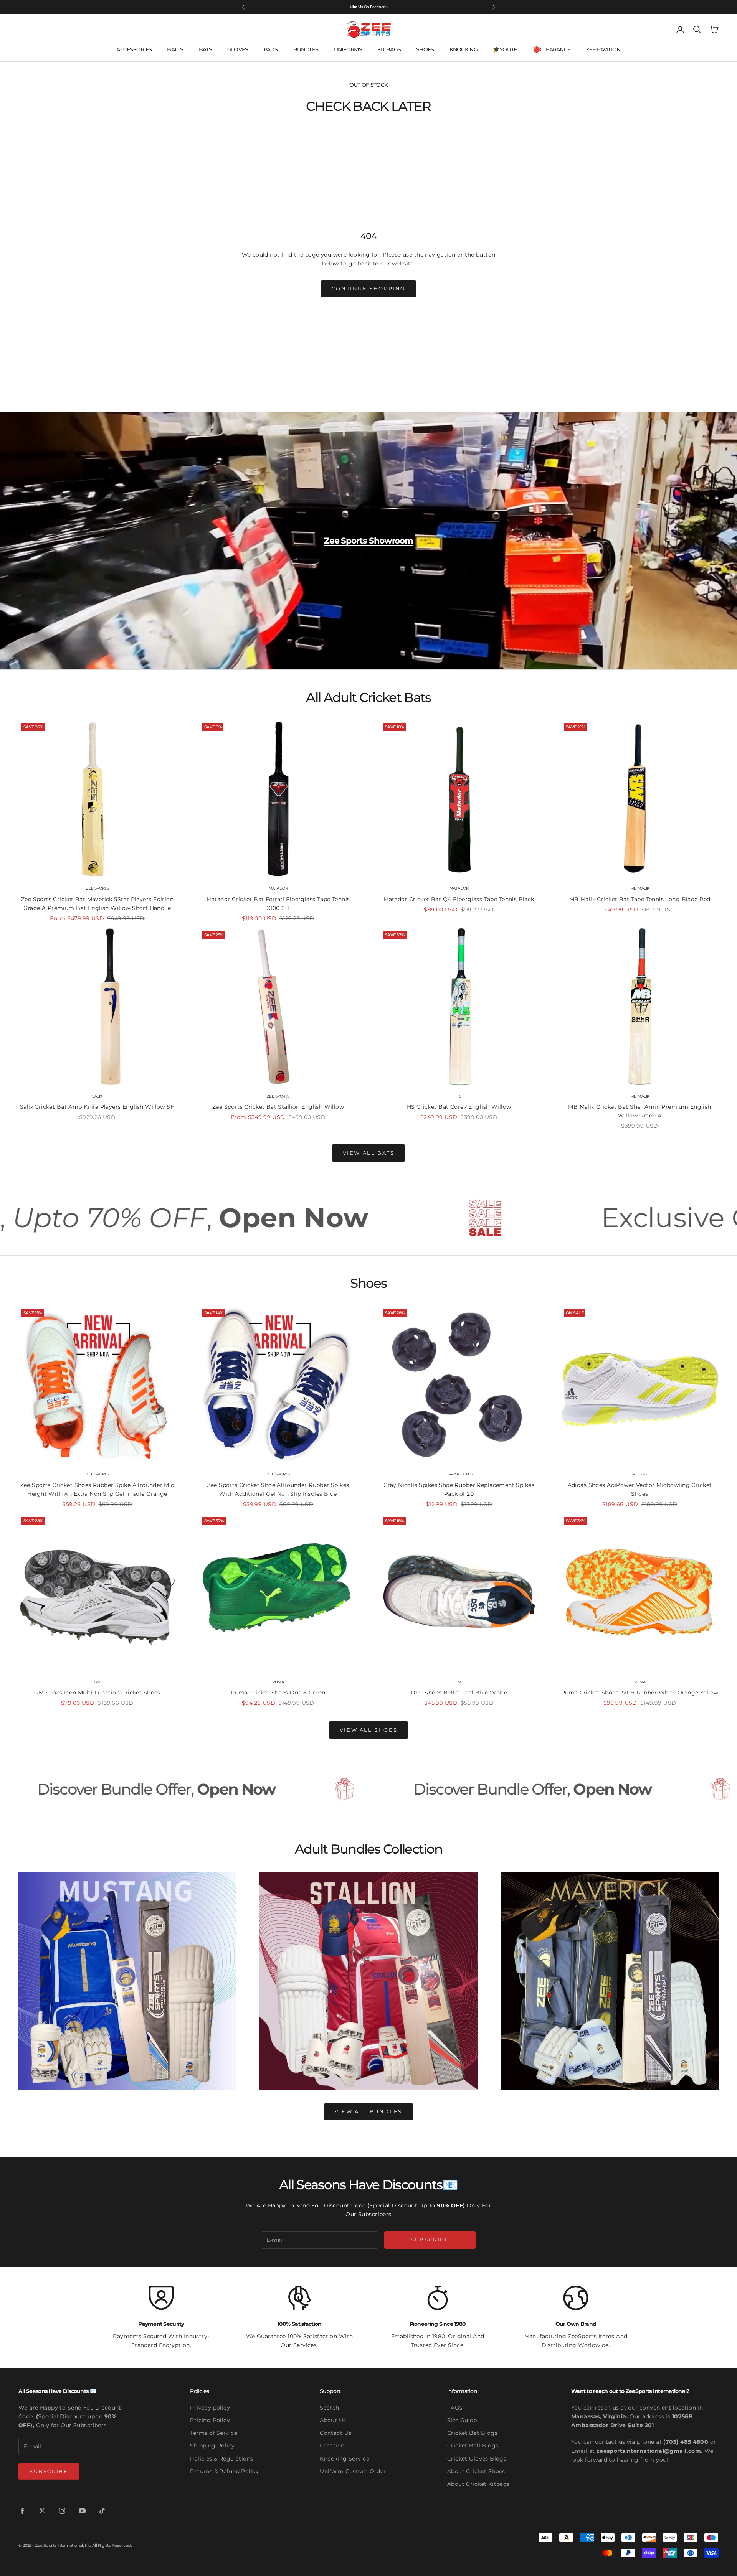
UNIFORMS (348, 49)
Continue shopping (368, 288)
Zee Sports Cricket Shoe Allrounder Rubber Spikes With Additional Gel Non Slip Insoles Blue (278, 1489)
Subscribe (430, 2240)
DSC (459, 1682)
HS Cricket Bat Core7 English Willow (459, 1107)
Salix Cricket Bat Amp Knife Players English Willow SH (97, 1107)
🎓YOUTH (505, 49)
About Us (333, 2420)
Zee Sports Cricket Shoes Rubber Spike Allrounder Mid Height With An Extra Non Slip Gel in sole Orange (97, 1489)
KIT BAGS (389, 49)
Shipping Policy (212, 2446)
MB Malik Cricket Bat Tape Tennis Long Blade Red (640, 899)
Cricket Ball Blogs (473, 2446)
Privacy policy (210, 2408)
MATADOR (278, 888)
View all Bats (369, 1153)
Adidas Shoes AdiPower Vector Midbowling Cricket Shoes (640, 1489)
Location (332, 2446)
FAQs (455, 2408)
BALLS (175, 49)
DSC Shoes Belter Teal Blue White (459, 1693)
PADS (271, 49)
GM (97, 1682)
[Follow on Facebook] (22, 2511)
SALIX (97, 1096)
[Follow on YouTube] (82, 2511)
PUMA (278, 1682)
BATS (205, 49)
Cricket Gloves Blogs (477, 2459)
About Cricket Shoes (476, 2471)
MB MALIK (640, 888)
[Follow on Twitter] (42, 2511)
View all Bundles (368, 2111)
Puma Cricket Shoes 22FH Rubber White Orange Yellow (640, 1693)
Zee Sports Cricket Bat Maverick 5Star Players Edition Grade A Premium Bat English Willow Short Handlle (97, 904)
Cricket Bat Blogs (472, 2433)
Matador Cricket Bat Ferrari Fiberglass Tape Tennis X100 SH (278, 904)
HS (459, 1096)
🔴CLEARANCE (552, 49)
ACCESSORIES (134, 49)
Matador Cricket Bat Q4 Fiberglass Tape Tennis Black (459, 899)
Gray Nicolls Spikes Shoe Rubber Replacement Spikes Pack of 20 (459, 1489)
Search (330, 2408)
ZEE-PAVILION (603, 49)
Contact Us (335, 2433)
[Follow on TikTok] (102, 2511)
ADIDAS (640, 1474)
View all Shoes (368, 1730)
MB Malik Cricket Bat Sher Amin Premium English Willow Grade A (640, 1111)
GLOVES (238, 49)
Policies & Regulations (221, 2459)
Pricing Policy (210, 2420)
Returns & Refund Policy (224, 2471)
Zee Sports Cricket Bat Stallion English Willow (278, 1107)
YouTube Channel (371, 7)
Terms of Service (214, 2433)
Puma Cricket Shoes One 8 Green (278, 1693)
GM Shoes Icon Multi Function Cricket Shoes (97, 1693)
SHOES (425, 49)
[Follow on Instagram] (62, 2511)
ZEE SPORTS (97, 888)
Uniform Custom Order (353, 2471)
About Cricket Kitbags (479, 2484)
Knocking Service (345, 2459)
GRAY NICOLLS (459, 1474)
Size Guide (462, 2420)
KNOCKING (464, 49)
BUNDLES (306, 49)
